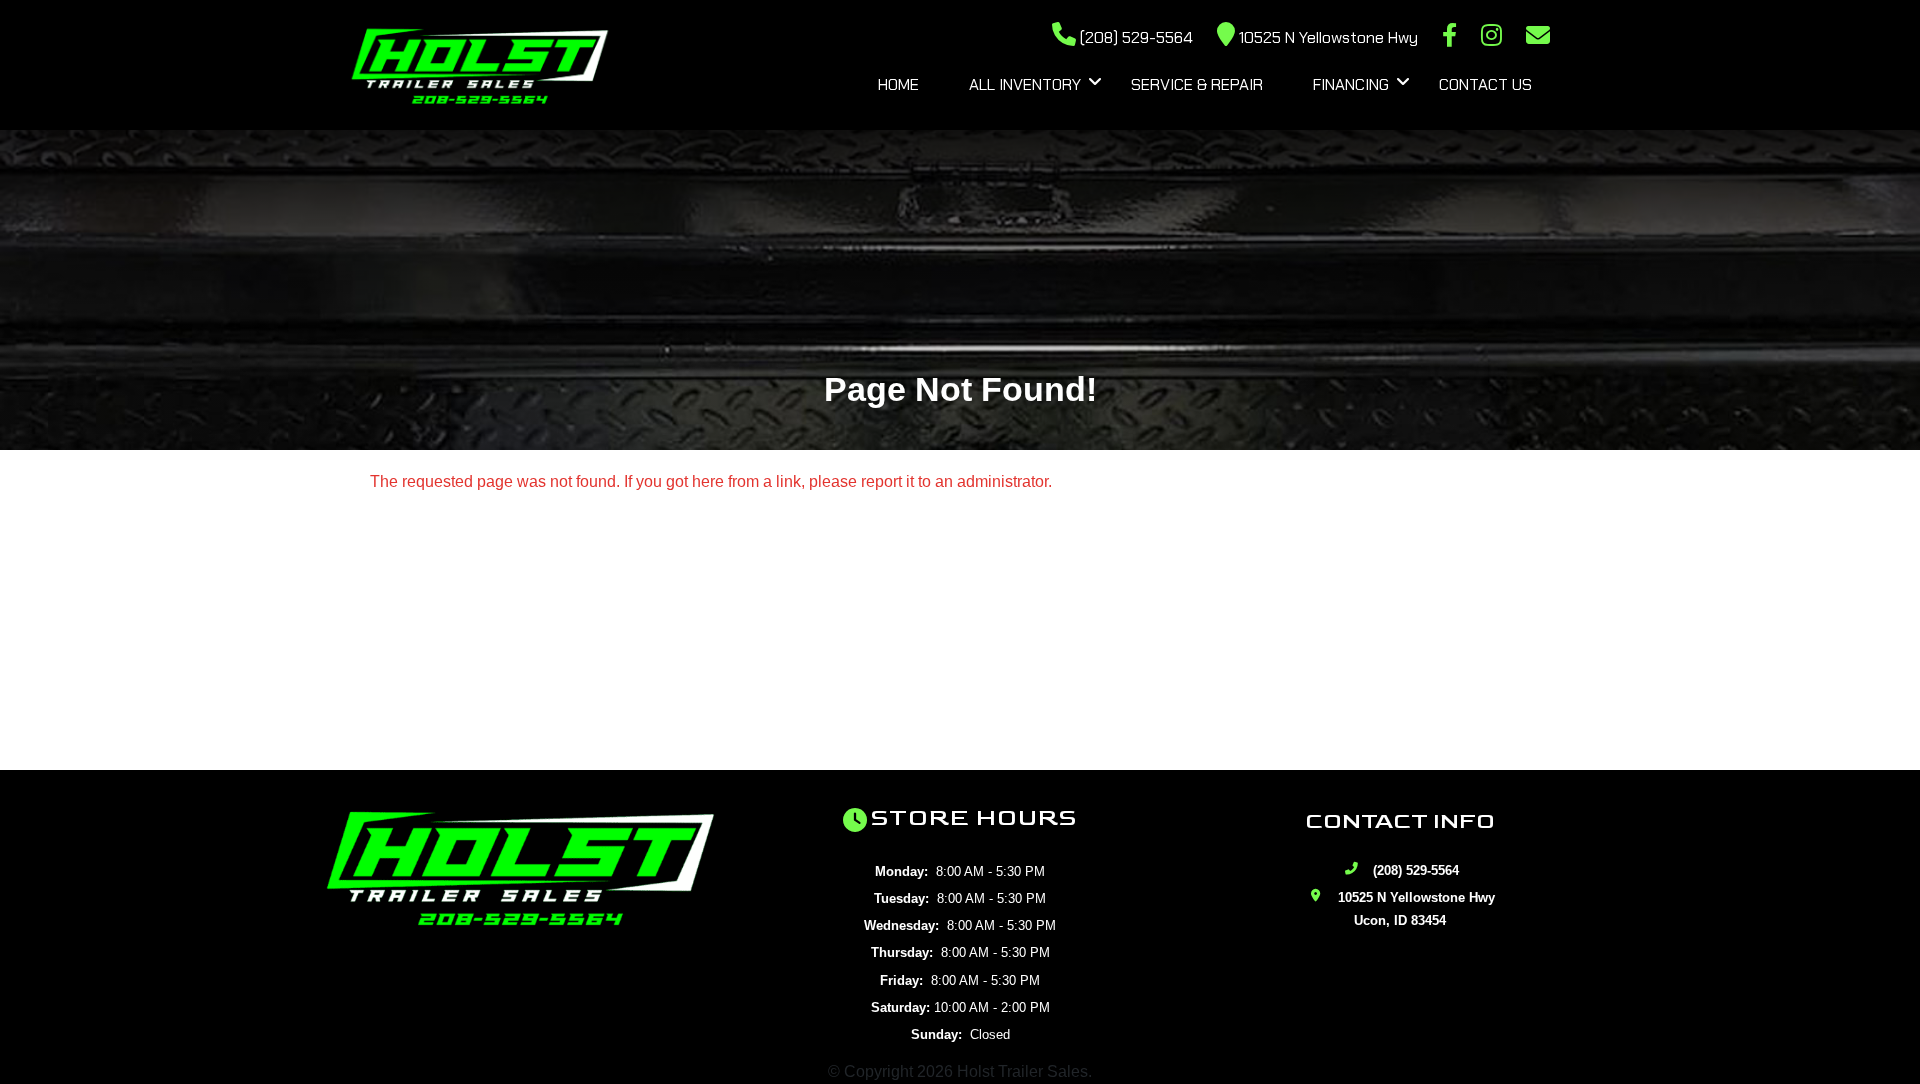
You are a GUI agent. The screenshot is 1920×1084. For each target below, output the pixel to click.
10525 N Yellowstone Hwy (1326, 37)
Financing (1351, 84)
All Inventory (1025, 84)
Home (898, 84)
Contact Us (1485, 84)
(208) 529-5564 (1134, 37)
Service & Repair (1197, 84)
